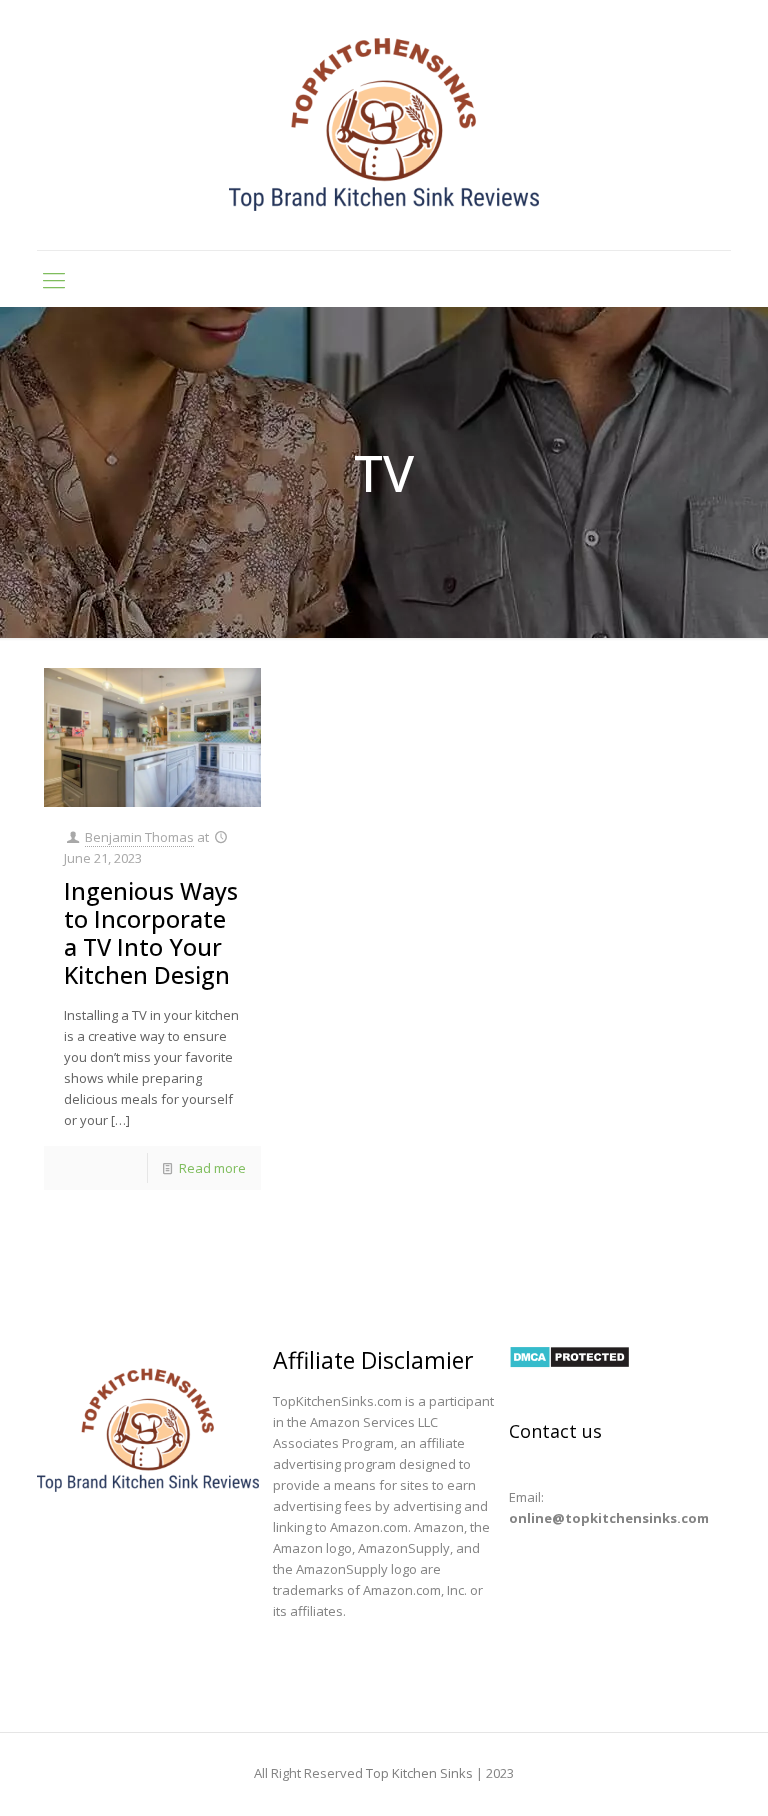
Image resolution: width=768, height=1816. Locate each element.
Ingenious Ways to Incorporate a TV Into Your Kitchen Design (151, 933)
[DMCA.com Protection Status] (569, 1364)
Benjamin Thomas (139, 837)
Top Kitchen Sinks (419, 1773)
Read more (212, 1168)
